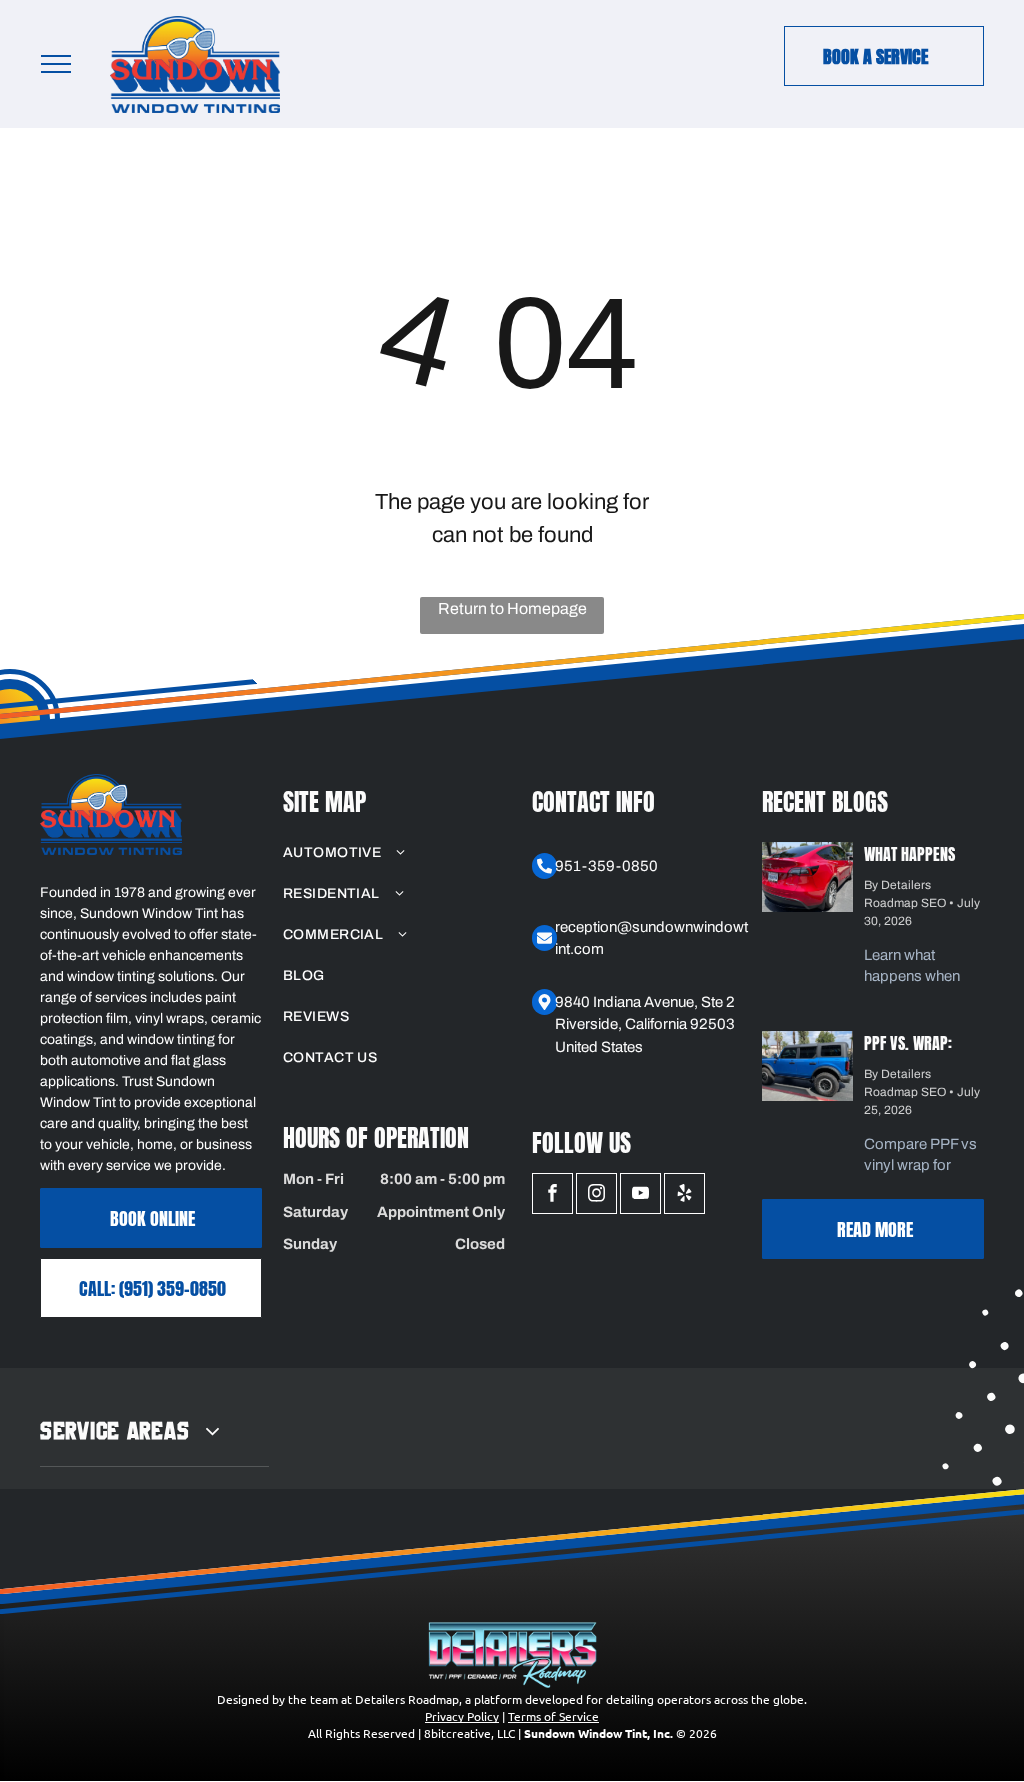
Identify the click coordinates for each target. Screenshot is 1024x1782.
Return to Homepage (512, 608)
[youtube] (640, 1196)
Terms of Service (553, 1716)
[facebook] (552, 1196)
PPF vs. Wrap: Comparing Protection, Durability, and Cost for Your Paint (913, 1040)
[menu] (56, 64)
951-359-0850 (606, 866)
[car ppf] (807, 877)
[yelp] (684, 1196)
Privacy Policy (462, 1716)
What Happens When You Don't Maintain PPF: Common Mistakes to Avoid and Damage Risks (922, 851)
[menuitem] (394, 852)
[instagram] (596, 1196)
